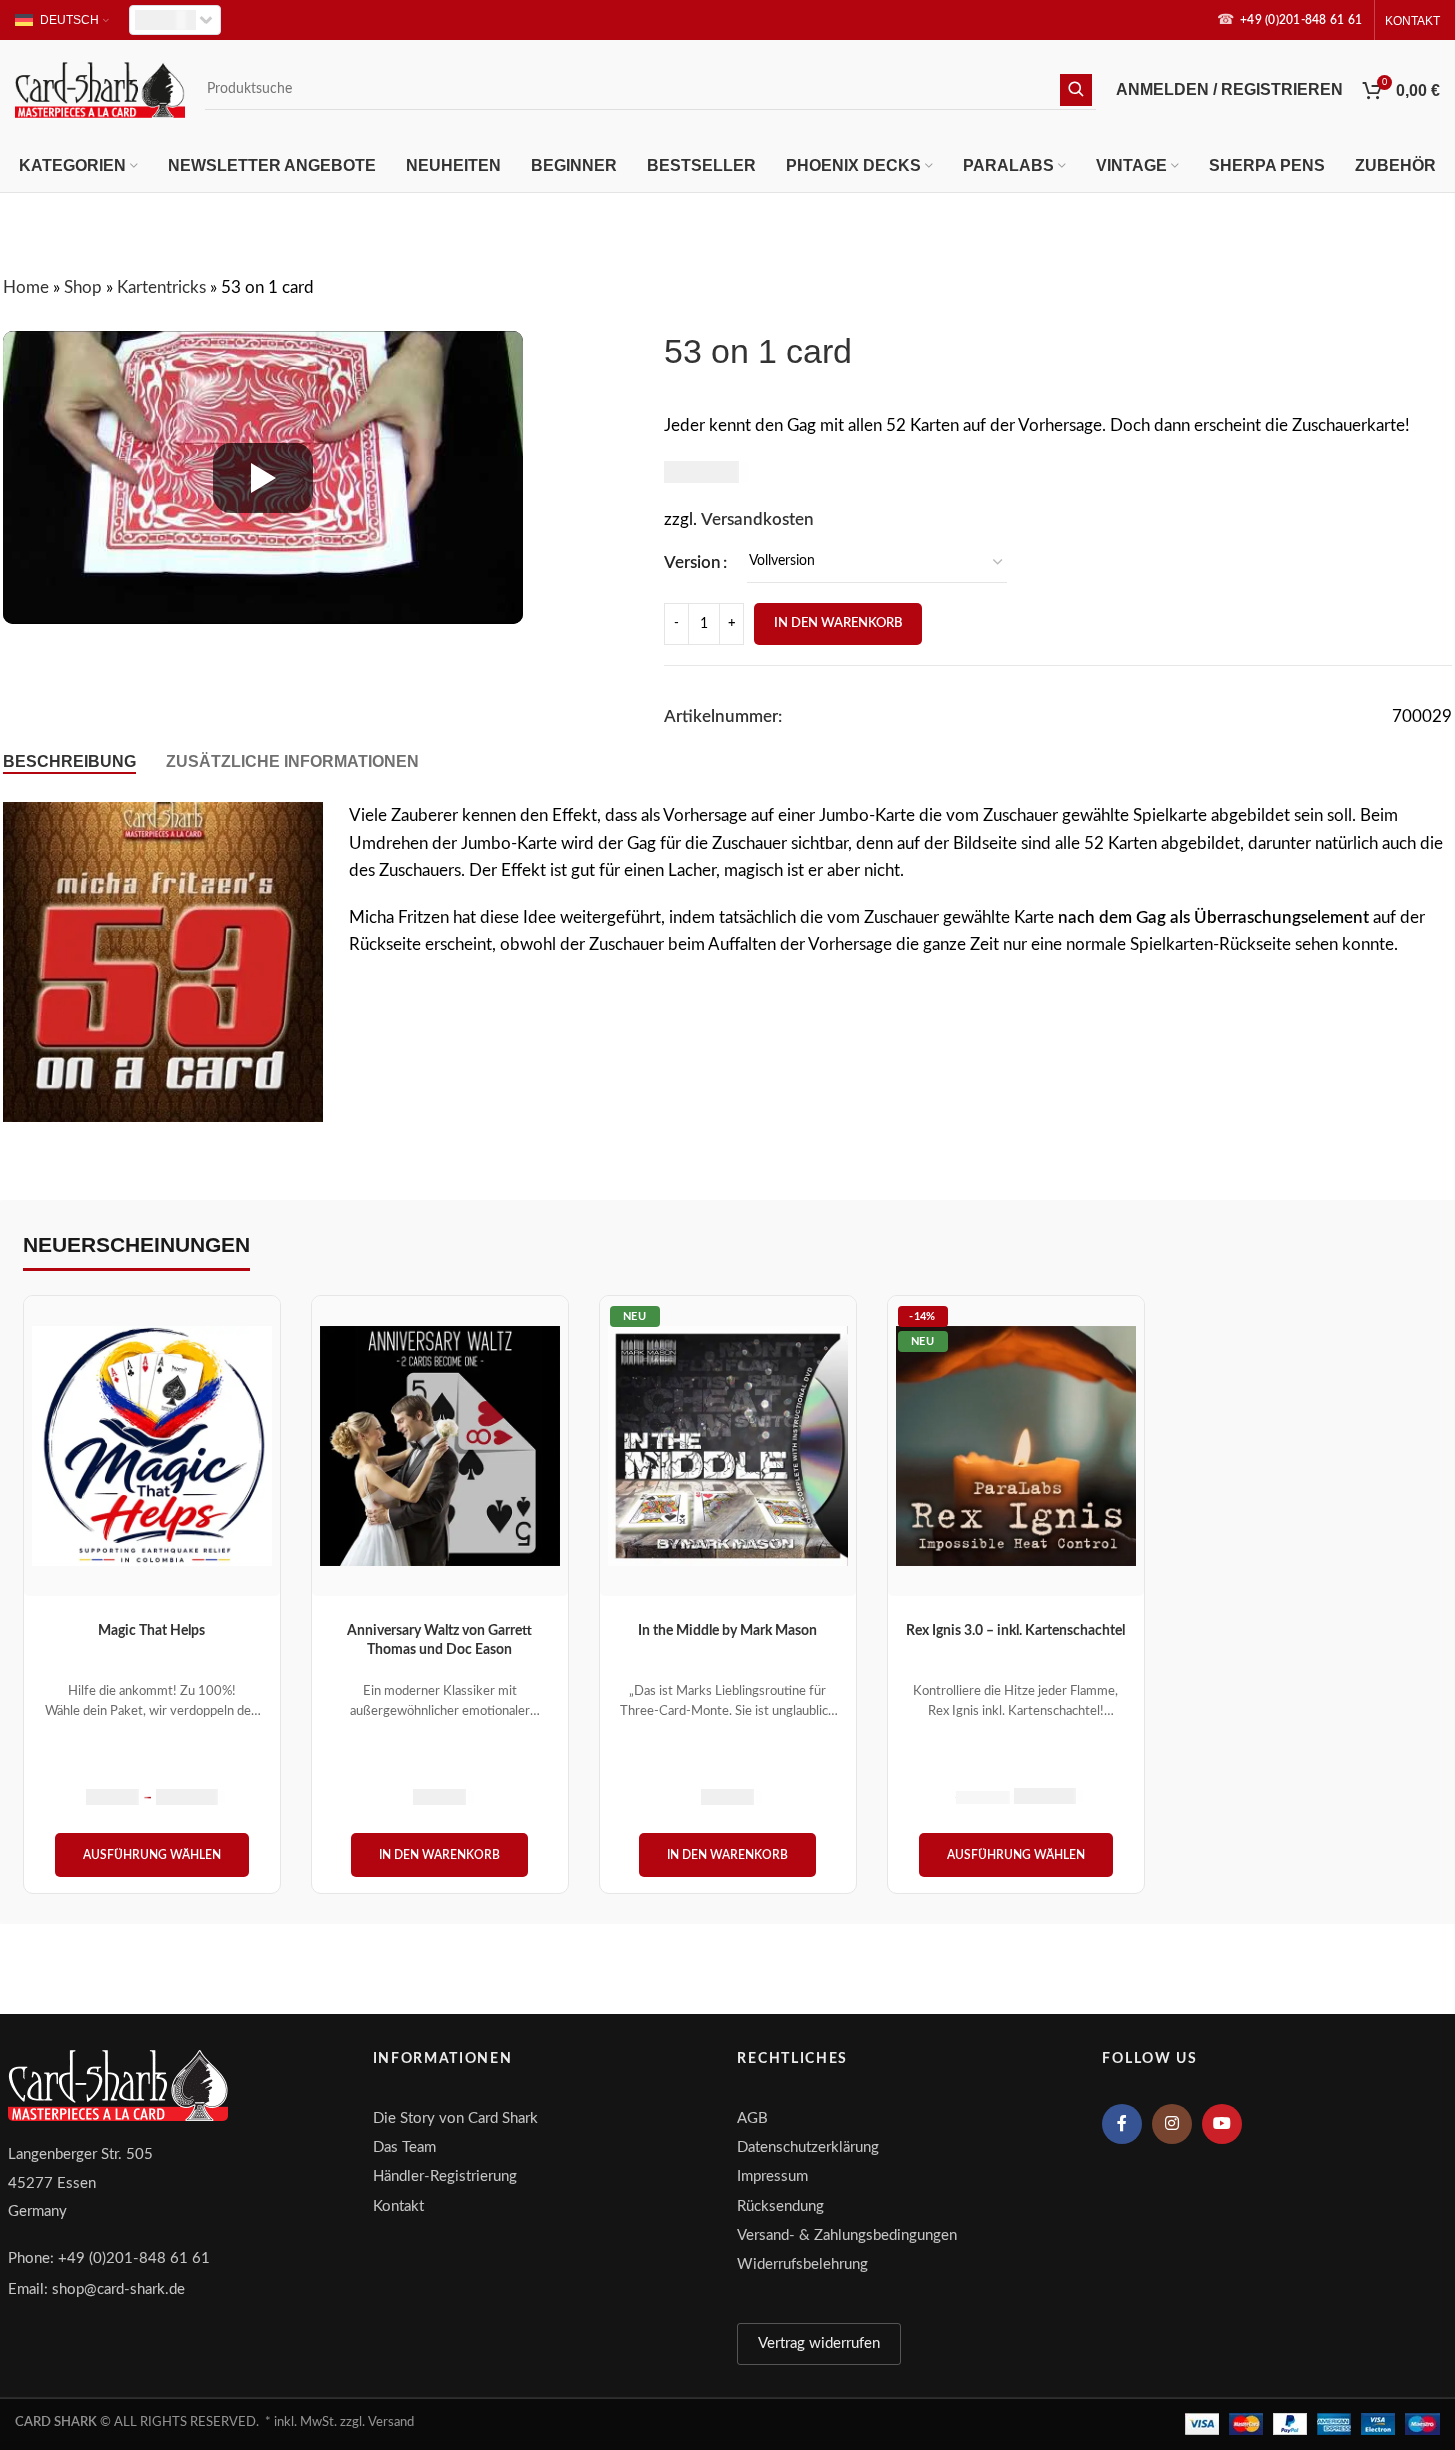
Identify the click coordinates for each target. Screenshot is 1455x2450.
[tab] (69, 761)
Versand (391, 2422)
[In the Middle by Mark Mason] (728, 1446)
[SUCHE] (1076, 90)
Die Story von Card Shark (455, 2118)
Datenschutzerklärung (808, 2147)
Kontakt (398, 2206)
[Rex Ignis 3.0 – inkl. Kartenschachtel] (1016, 1446)
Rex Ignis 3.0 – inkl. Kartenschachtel (1015, 1631)
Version (692, 562)
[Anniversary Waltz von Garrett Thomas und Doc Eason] (440, 1446)
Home (26, 287)
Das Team (404, 2147)
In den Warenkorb (838, 623)
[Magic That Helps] (152, 1446)
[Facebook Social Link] (1122, 2124)
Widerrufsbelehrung (802, 2264)
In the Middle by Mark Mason (727, 1631)
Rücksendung (780, 2206)
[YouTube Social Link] (1222, 2124)
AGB (752, 2118)
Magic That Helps (151, 1631)
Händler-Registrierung (445, 2176)
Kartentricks (161, 287)
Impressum (772, 2176)
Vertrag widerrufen (819, 2343)
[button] (439, 1855)
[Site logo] (100, 88)
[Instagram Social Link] (1172, 2124)
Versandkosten (757, 519)
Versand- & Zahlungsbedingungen (847, 2235)
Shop (83, 287)
